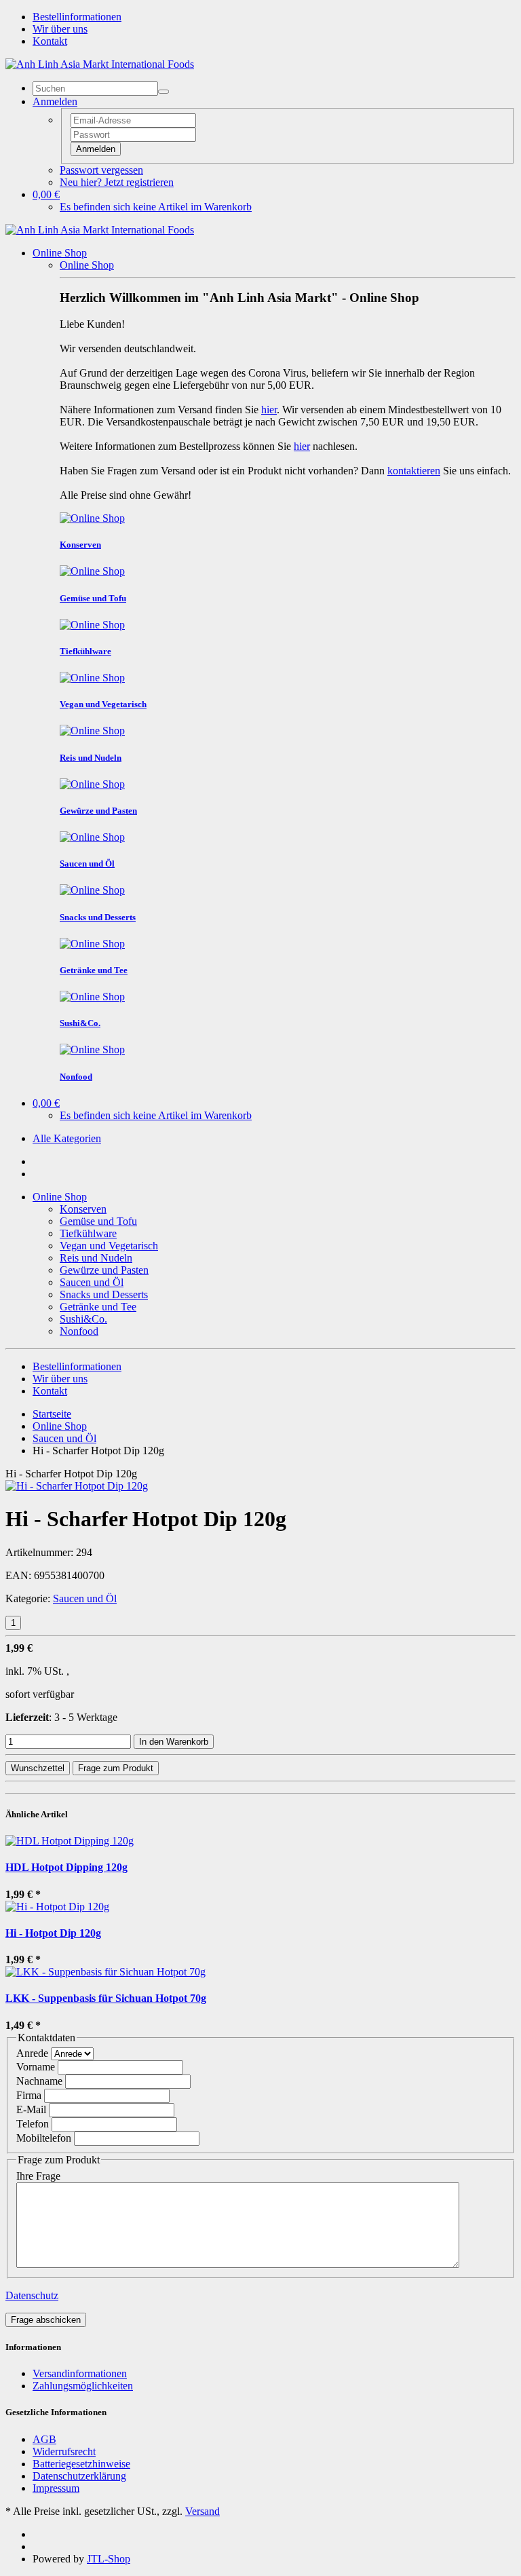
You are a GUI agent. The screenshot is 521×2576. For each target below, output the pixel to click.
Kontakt (50, 41)
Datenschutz (32, 2295)
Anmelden (96, 149)
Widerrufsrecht (64, 2451)
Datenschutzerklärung (79, 2476)
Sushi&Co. (83, 1319)
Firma (29, 2095)
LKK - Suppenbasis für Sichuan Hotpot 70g (106, 1998)
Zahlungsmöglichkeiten (83, 2386)
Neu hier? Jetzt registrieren (117, 182)
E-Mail (31, 2109)
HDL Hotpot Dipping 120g (66, 1867)
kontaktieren (414, 471)
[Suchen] (163, 92)
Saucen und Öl (92, 1282)
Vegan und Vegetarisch (109, 1246)
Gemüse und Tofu (98, 1221)
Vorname (36, 2067)
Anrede (32, 2053)
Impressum (56, 2488)
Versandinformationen (80, 2373)
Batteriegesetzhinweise (81, 2464)
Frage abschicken (46, 2320)
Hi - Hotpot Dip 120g (53, 1933)
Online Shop (60, 253)
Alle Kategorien (67, 1138)
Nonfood (79, 1331)
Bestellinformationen (77, 17)
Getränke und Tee (98, 1307)
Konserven (83, 1209)
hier (269, 410)
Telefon (33, 2124)
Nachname (39, 2081)
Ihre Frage (38, 2176)
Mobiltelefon (44, 2138)
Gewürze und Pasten (104, 1270)
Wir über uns (60, 29)
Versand (202, 2511)
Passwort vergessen (101, 170)
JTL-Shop (109, 2559)
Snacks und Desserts (104, 1294)
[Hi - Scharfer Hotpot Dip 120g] (77, 1486)
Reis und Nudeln (96, 1258)
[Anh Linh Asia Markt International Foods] (100, 64)
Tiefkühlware (88, 1233)
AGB (44, 2439)
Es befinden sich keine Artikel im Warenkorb (156, 207)
